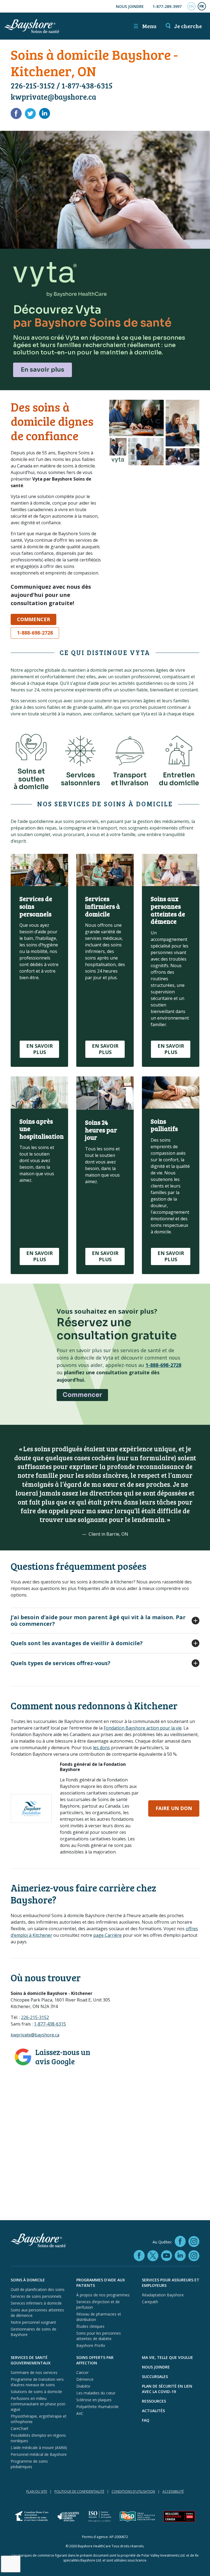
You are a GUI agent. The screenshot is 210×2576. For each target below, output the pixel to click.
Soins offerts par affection (95, 2360)
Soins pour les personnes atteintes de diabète (99, 2336)
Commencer (33, 619)
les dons (101, 1748)
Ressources (154, 2401)
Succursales (155, 2377)
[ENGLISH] (191, 6)
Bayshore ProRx (91, 2345)
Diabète (83, 2386)
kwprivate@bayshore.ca (53, 97)
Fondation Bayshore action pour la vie (143, 1728)
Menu (145, 26)
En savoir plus (43, 370)
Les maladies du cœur (96, 2393)
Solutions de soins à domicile (36, 2392)
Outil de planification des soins (38, 2289)
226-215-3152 (33, 85)
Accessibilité (173, 2491)
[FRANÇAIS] (202, 6)
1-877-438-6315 (87, 85)
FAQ (146, 2420)
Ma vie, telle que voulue (167, 2357)
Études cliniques (90, 2326)
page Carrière (107, 1935)
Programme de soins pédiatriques (29, 2464)
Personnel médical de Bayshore (39, 2454)
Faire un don (174, 1808)
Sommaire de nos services (34, 2372)
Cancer (82, 2372)
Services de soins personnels (36, 2296)
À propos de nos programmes (103, 2295)
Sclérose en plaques (94, 2400)
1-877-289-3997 (167, 6)
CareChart (20, 2428)
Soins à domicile (28, 2280)
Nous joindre (130, 6)
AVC (80, 2413)
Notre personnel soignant (33, 2322)
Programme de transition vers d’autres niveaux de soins (37, 2382)
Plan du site (37, 2491)
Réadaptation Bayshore (163, 2295)
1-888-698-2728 (35, 633)
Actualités (153, 2411)
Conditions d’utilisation (133, 2491)
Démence (85, 2379)
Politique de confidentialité (79, 2491)
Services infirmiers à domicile (36, 2303)
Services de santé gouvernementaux (31, 2360)
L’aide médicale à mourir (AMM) (39, 2448)
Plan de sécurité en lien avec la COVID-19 (167, 2389)
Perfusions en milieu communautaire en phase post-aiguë (39, 2404)
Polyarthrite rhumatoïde (97, 2407)
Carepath (150, 2302)
